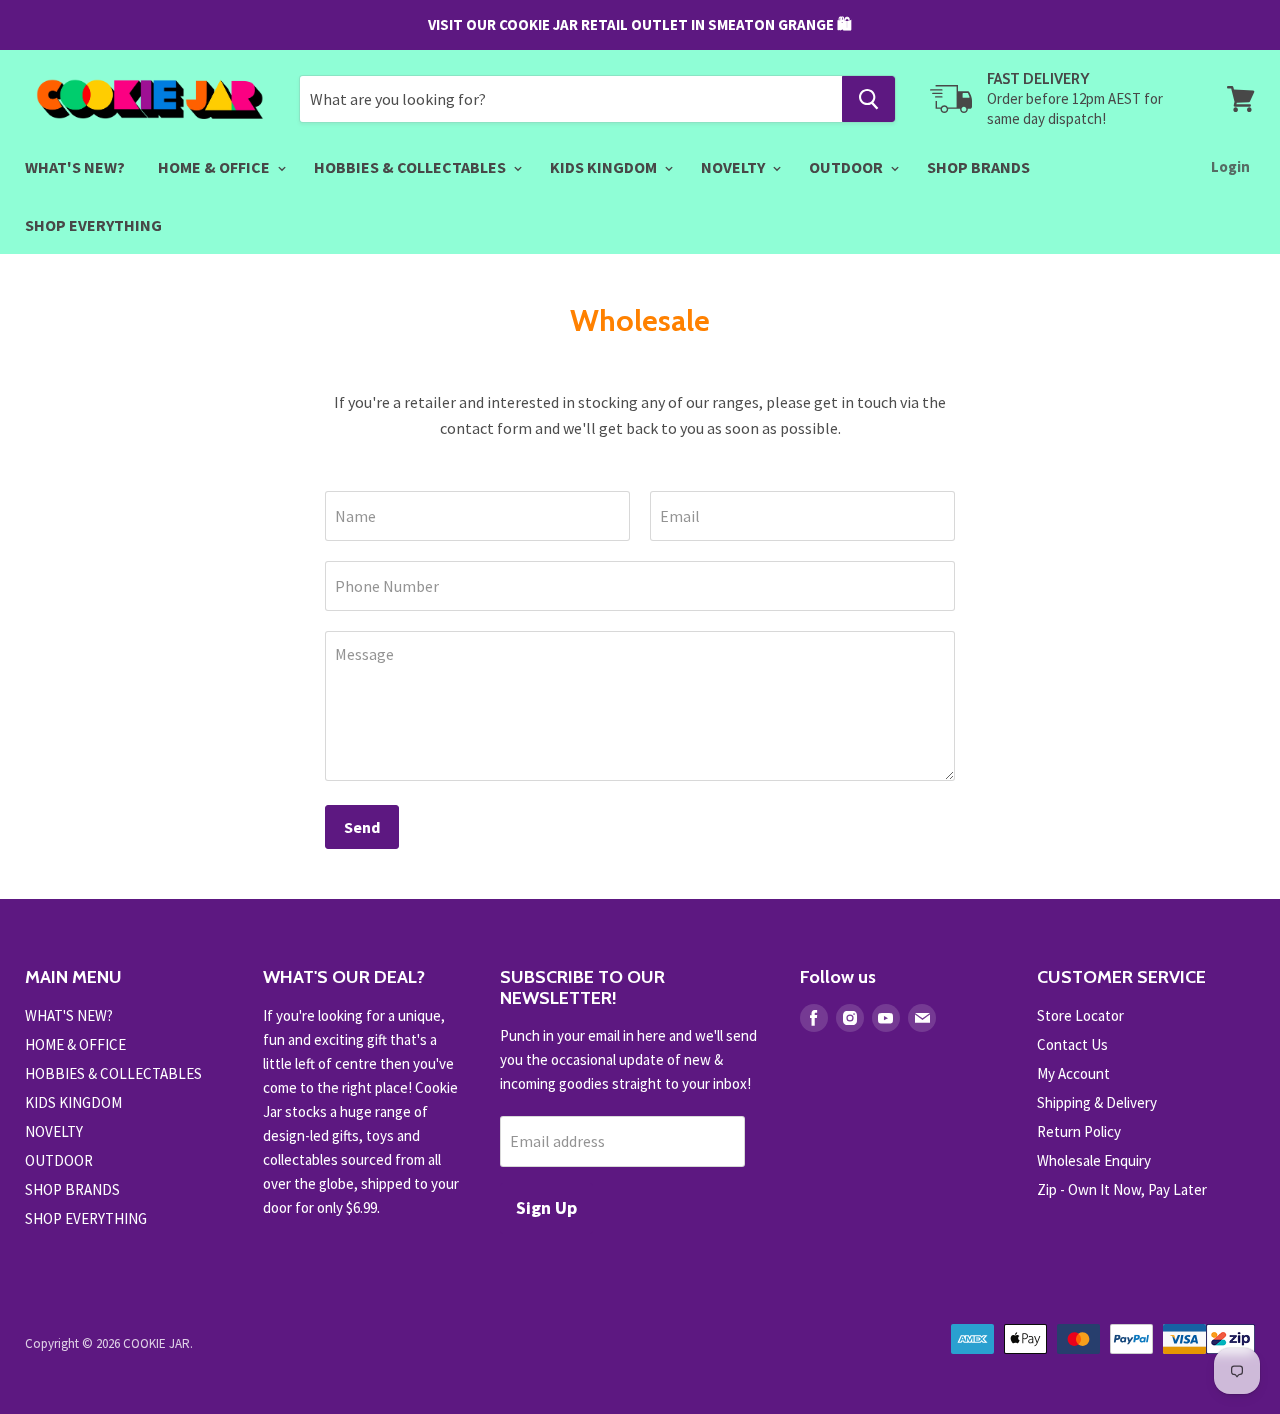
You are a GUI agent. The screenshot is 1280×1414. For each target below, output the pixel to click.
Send (362, 827)
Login (1230, 166)
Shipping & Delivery (1097, 1102)
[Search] (868, 99)
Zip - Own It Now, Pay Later (1122, 1189)
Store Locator (1080, 1015)
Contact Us (1072, 1044)
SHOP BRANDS (978, 167)
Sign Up (546, 1207)
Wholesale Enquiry (1094, 1160)
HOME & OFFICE (215, 167)
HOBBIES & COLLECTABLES (411, 167)
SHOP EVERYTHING (93, 225)
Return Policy (1079, 1131)
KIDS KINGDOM (605, 167)
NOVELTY (734, 167)
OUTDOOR (847, 167)
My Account (1073, 1073)
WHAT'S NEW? (75, 167)
